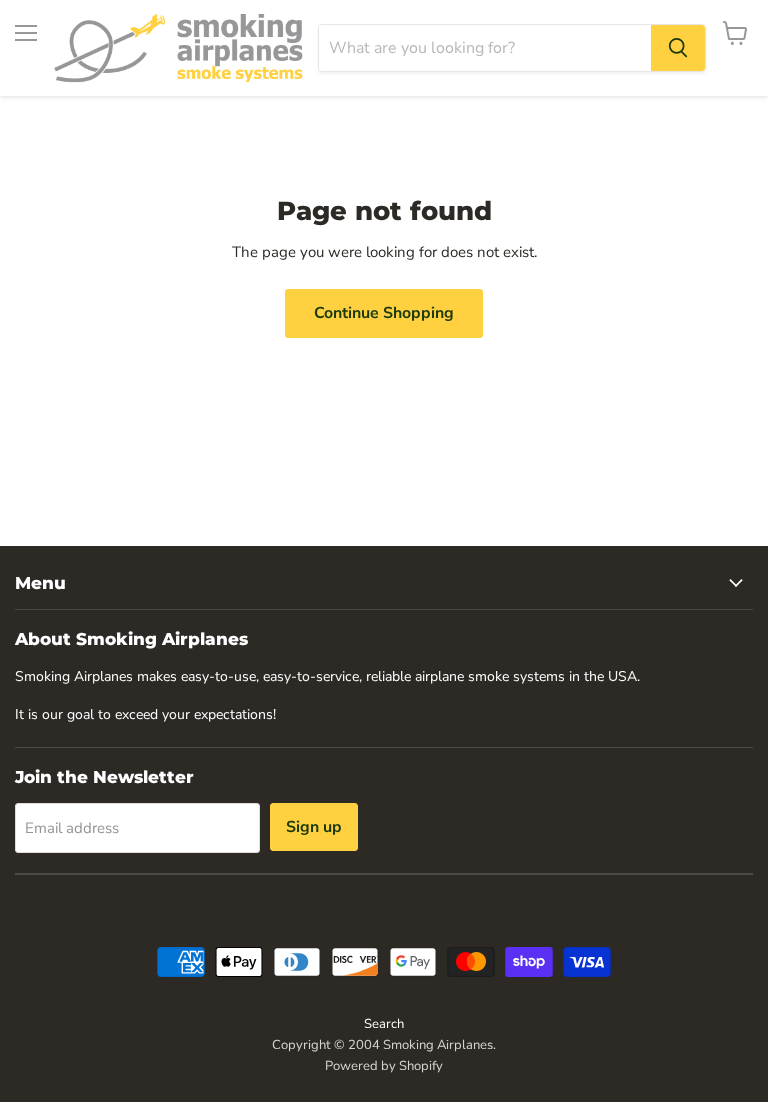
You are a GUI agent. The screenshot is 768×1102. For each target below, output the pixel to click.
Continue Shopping (384, 313)
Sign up (314, 827)
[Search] (678, 48)
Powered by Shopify (384, 1066)
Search (384, 1024)
